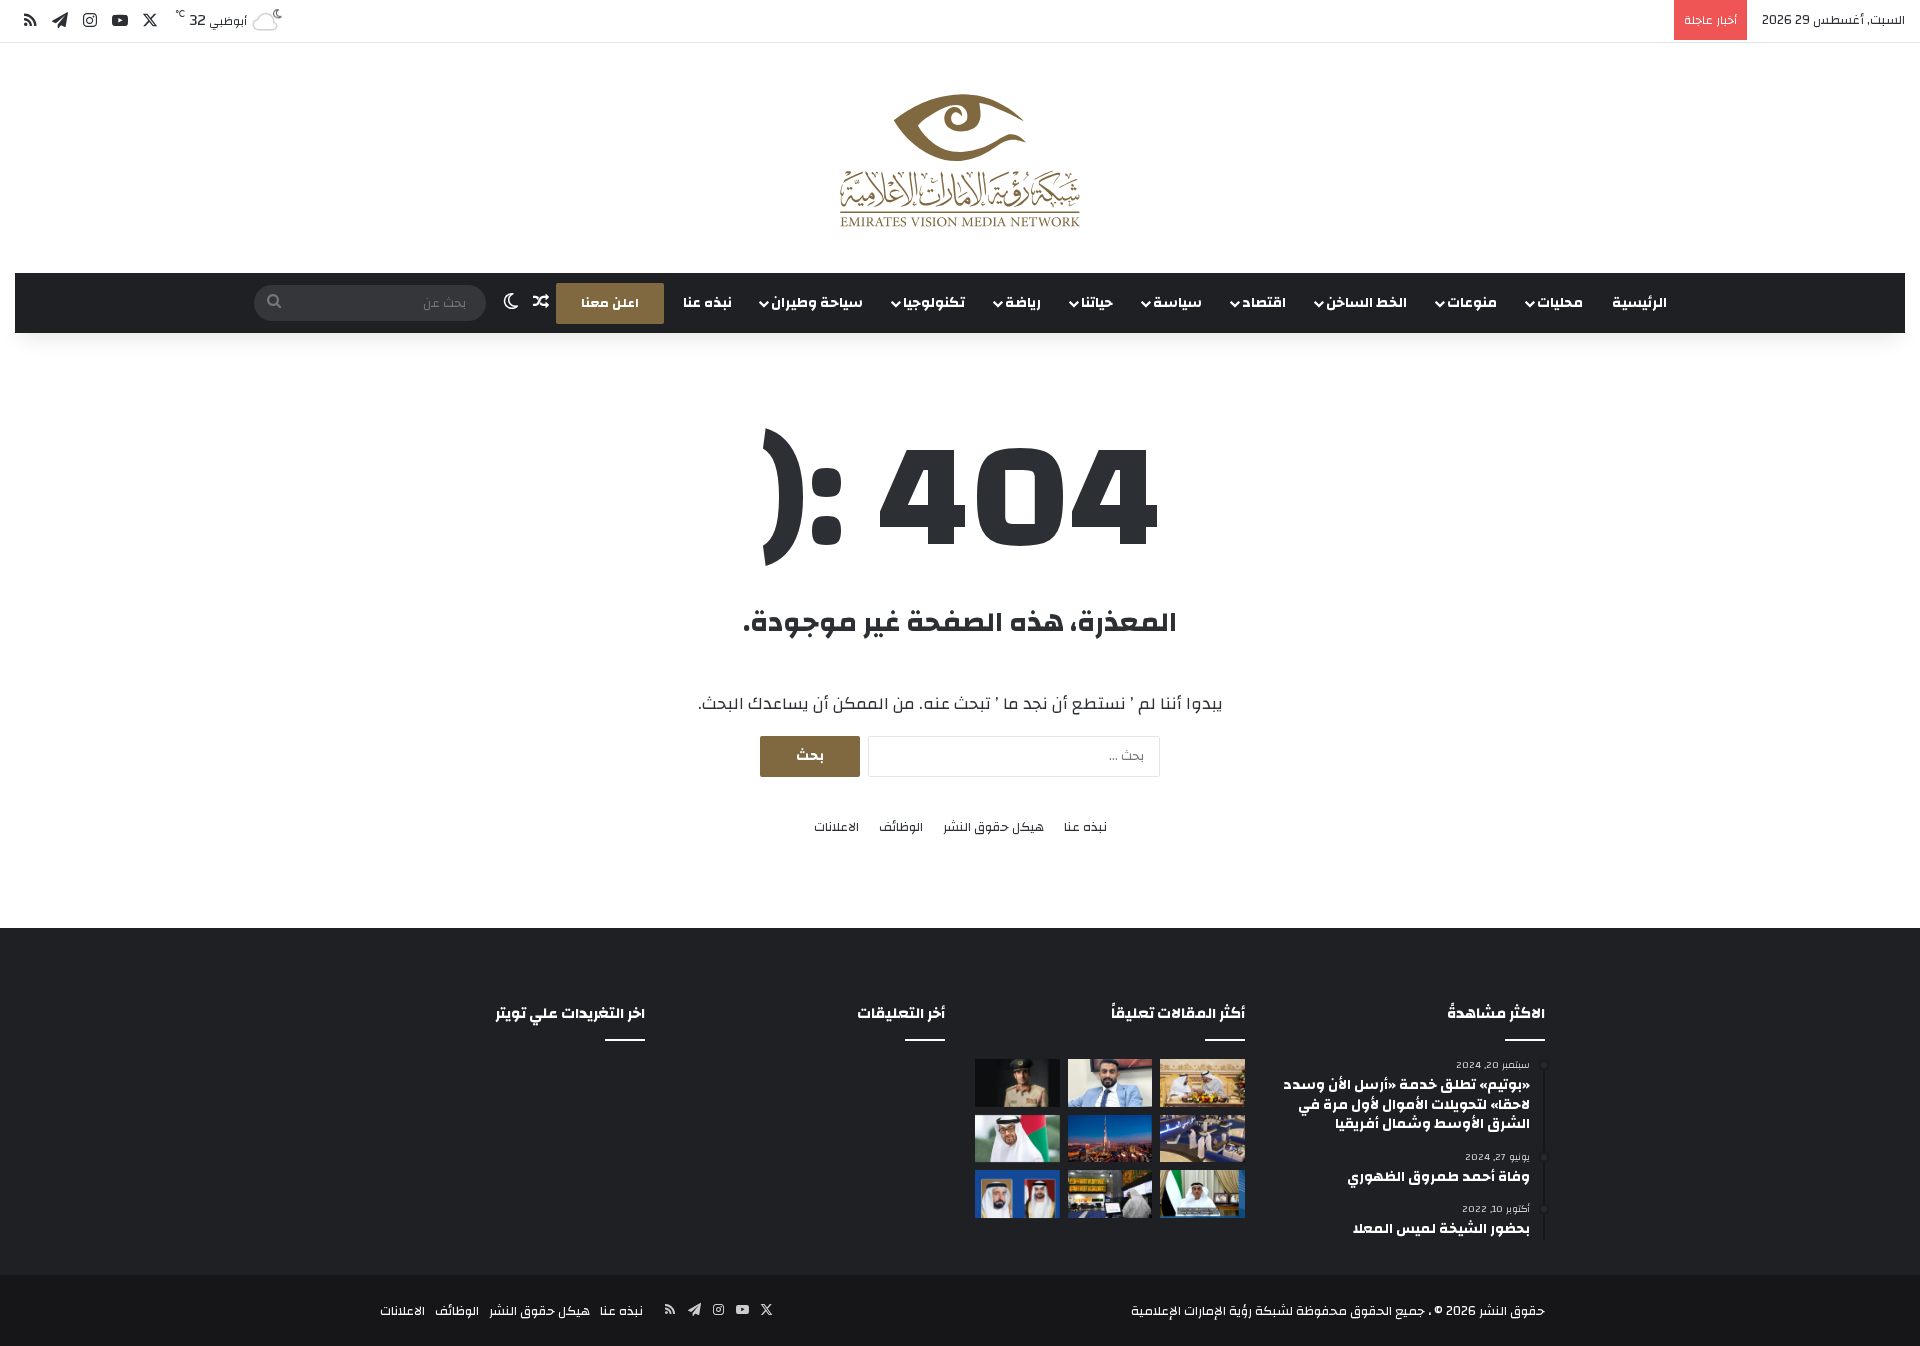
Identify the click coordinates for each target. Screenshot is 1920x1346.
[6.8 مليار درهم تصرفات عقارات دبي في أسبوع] (1110, 1139)
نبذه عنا (707, 303)
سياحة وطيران (817, 303)
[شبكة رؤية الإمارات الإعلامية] (959, 158)
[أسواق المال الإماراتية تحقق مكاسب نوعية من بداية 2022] (1110, 1194)
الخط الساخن (1366, 303)
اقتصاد (1264, 303)
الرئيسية (1639, 303)
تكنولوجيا (934, 303)
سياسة (1177, 303)
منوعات (1472, 303)
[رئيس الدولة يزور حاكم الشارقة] (1017, 1194)
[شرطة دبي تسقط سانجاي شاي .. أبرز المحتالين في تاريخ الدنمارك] (1017, 1083)
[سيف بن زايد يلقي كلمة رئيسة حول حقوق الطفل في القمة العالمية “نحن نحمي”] (1202, 1194)
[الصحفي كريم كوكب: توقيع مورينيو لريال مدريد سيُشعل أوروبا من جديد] (1110, 1083)
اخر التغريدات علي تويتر (570, 1013)
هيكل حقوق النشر (993, 827)
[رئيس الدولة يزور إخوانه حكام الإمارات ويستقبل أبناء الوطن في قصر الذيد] (1017, 1139)
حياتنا (1097, 303)
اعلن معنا (610, 303)
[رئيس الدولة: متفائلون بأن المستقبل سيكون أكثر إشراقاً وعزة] (1202, 1083)
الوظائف (901, 827)
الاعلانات (836, 827)
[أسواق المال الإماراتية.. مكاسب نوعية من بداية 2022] (1202, 1139)
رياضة (1023, 303)
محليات (1560, 303)
